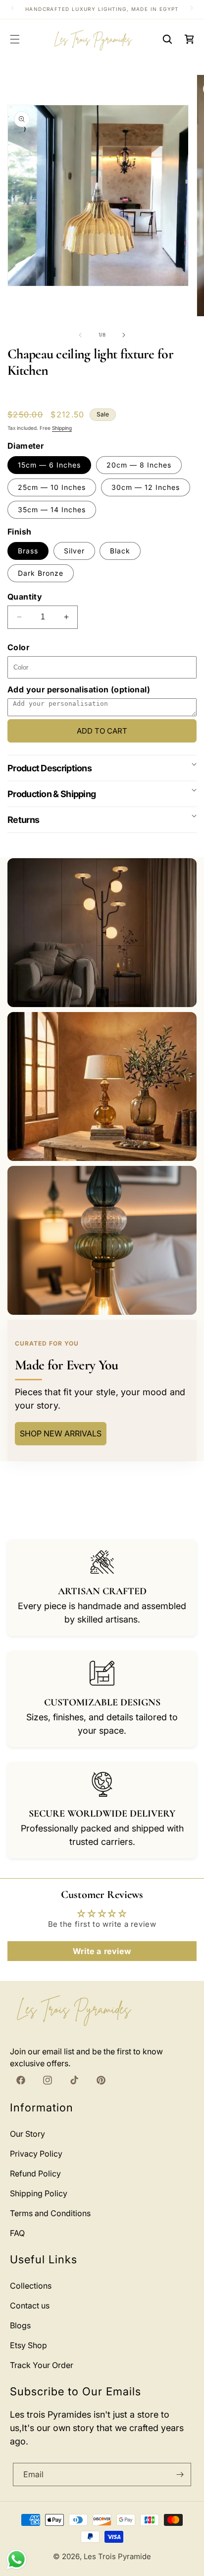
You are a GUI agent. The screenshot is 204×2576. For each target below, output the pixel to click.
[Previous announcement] (12, 8)
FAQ (17, 2233)
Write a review (102, 1951)
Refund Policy (35, 2173)
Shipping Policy (39, 2193)
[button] (15, 39)
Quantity (25, 597)
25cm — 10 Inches (52, 487)
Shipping (62, 428)
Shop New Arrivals (61, 1433)
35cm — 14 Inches (52, 509)
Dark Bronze (41, 573)
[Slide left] (80, 335)
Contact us (30, 2305)
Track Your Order (42, 2365)
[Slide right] (124, 335)
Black (120, 551)
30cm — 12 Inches (146, 487)
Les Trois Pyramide (117, 2556)
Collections (31, 2286)
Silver (74, 551)
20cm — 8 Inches (139, 465)
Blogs (20, 2325)
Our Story (27, 2134)
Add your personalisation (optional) (79, 689)
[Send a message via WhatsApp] (17, 2559)
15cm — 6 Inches (49, 465)
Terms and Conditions (50, 2213)
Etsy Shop (28, 2345)
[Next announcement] (192, 8)
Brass (28, 551)
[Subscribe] (180, 2474)
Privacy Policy (36, 2154)
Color (18, 647)
